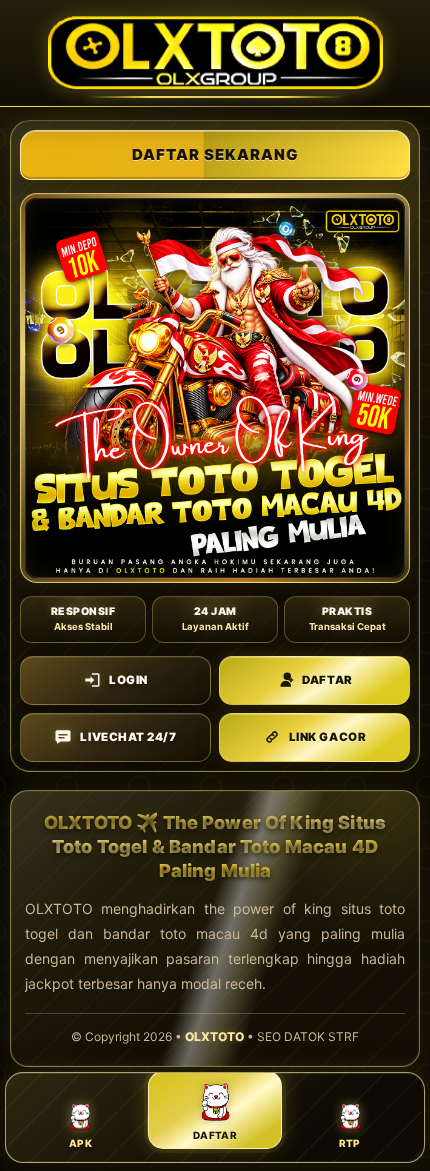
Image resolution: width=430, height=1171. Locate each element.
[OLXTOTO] (215, 53)
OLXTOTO (214, 1036)
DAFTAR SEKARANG (215, 154)
